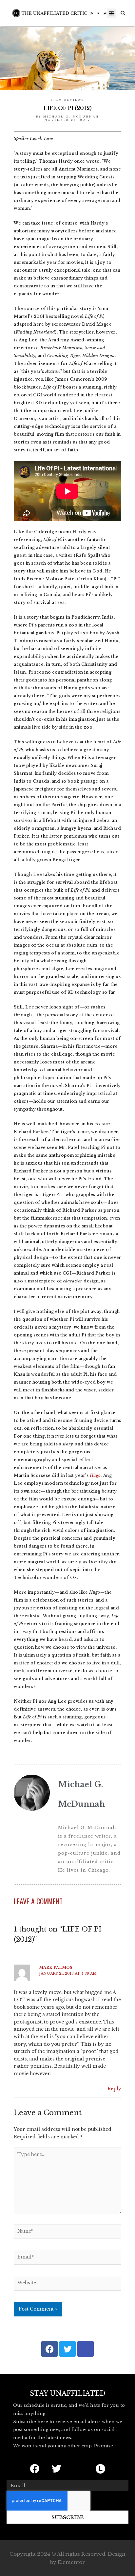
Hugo (95, 1475)
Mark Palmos (56, 1968)
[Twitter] (99, 13)
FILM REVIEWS (67, 100)
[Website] (67, 2285)
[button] (112, 13)
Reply (114, 2089)
